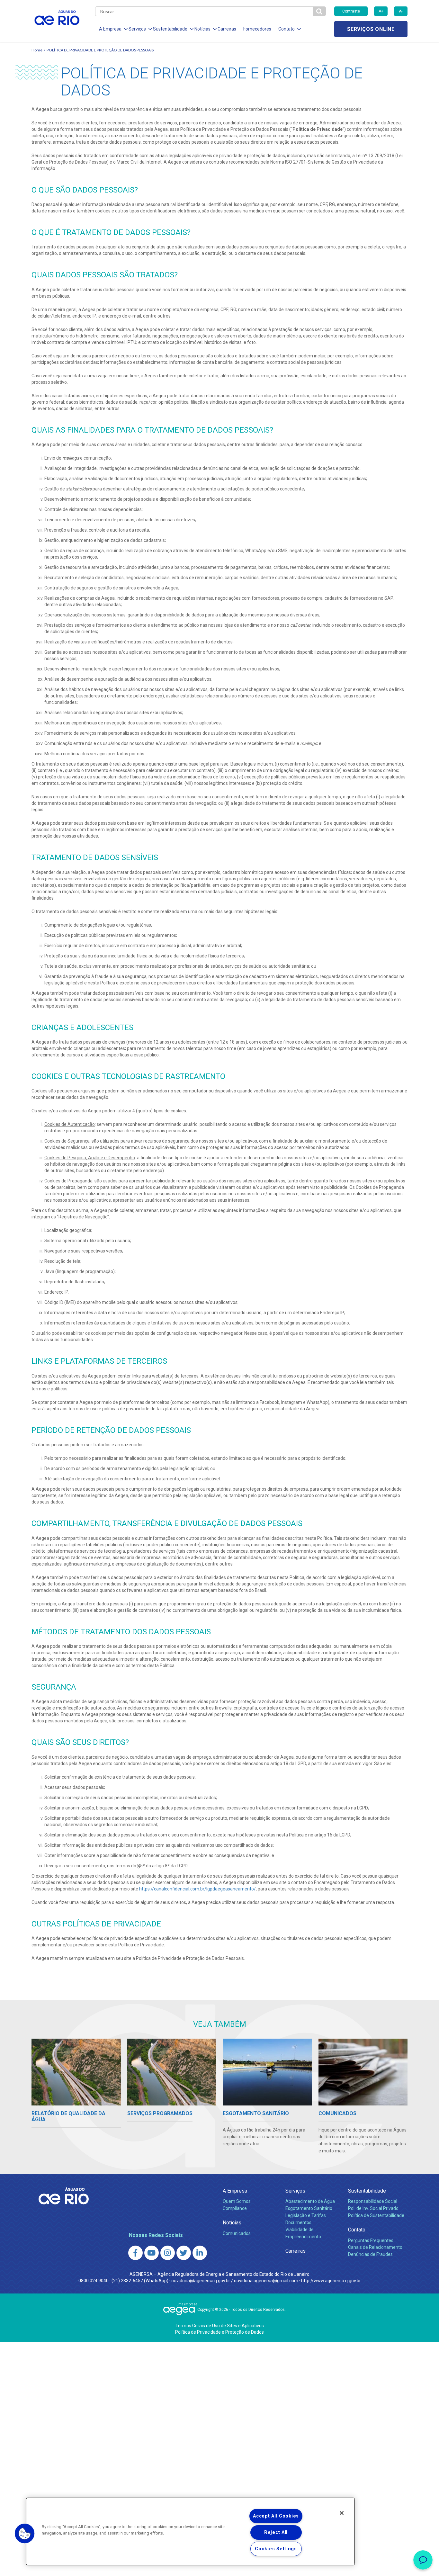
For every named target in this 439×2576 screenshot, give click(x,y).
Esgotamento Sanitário (309, 2208)
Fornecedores (257, 29)
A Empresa (235, 2191)
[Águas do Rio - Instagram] (168, 2253)
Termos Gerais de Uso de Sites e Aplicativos (220, 2326)
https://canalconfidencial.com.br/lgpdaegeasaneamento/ (197, 1889)
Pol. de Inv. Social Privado (373, 2208)
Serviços (295, 2191)
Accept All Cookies (276, 2516)
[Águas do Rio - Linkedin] (200, 2253)
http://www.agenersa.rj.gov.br (331, 2281)
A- (401, 11)
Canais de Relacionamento (375, 2247)
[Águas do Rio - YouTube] (152, 2253)
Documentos (298, 2222)
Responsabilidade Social (373, 2201)
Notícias (232, 2223)
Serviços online (371, 29)
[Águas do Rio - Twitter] (184, 2253)
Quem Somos (237, 2201)
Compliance (235, 2208)
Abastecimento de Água (310, 2201)
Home (37, 50)
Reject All (276, 2532)
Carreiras (227, 29)
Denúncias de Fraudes (370, 2254)
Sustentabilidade (367, 2191)
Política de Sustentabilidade (376, 2215)
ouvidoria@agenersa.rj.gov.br (201, 2281)
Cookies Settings (276, 2549)
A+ (381, 11)
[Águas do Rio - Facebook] (135, 2253)
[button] (25, 2534)
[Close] (342, 2513)
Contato (357, 2230)
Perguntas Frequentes (371, 2240)
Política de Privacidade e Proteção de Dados (219, 2332)
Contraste (351, 11)
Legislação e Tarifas (306, 2215)
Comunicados (237, 2233)
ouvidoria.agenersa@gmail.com (266, 2281)
